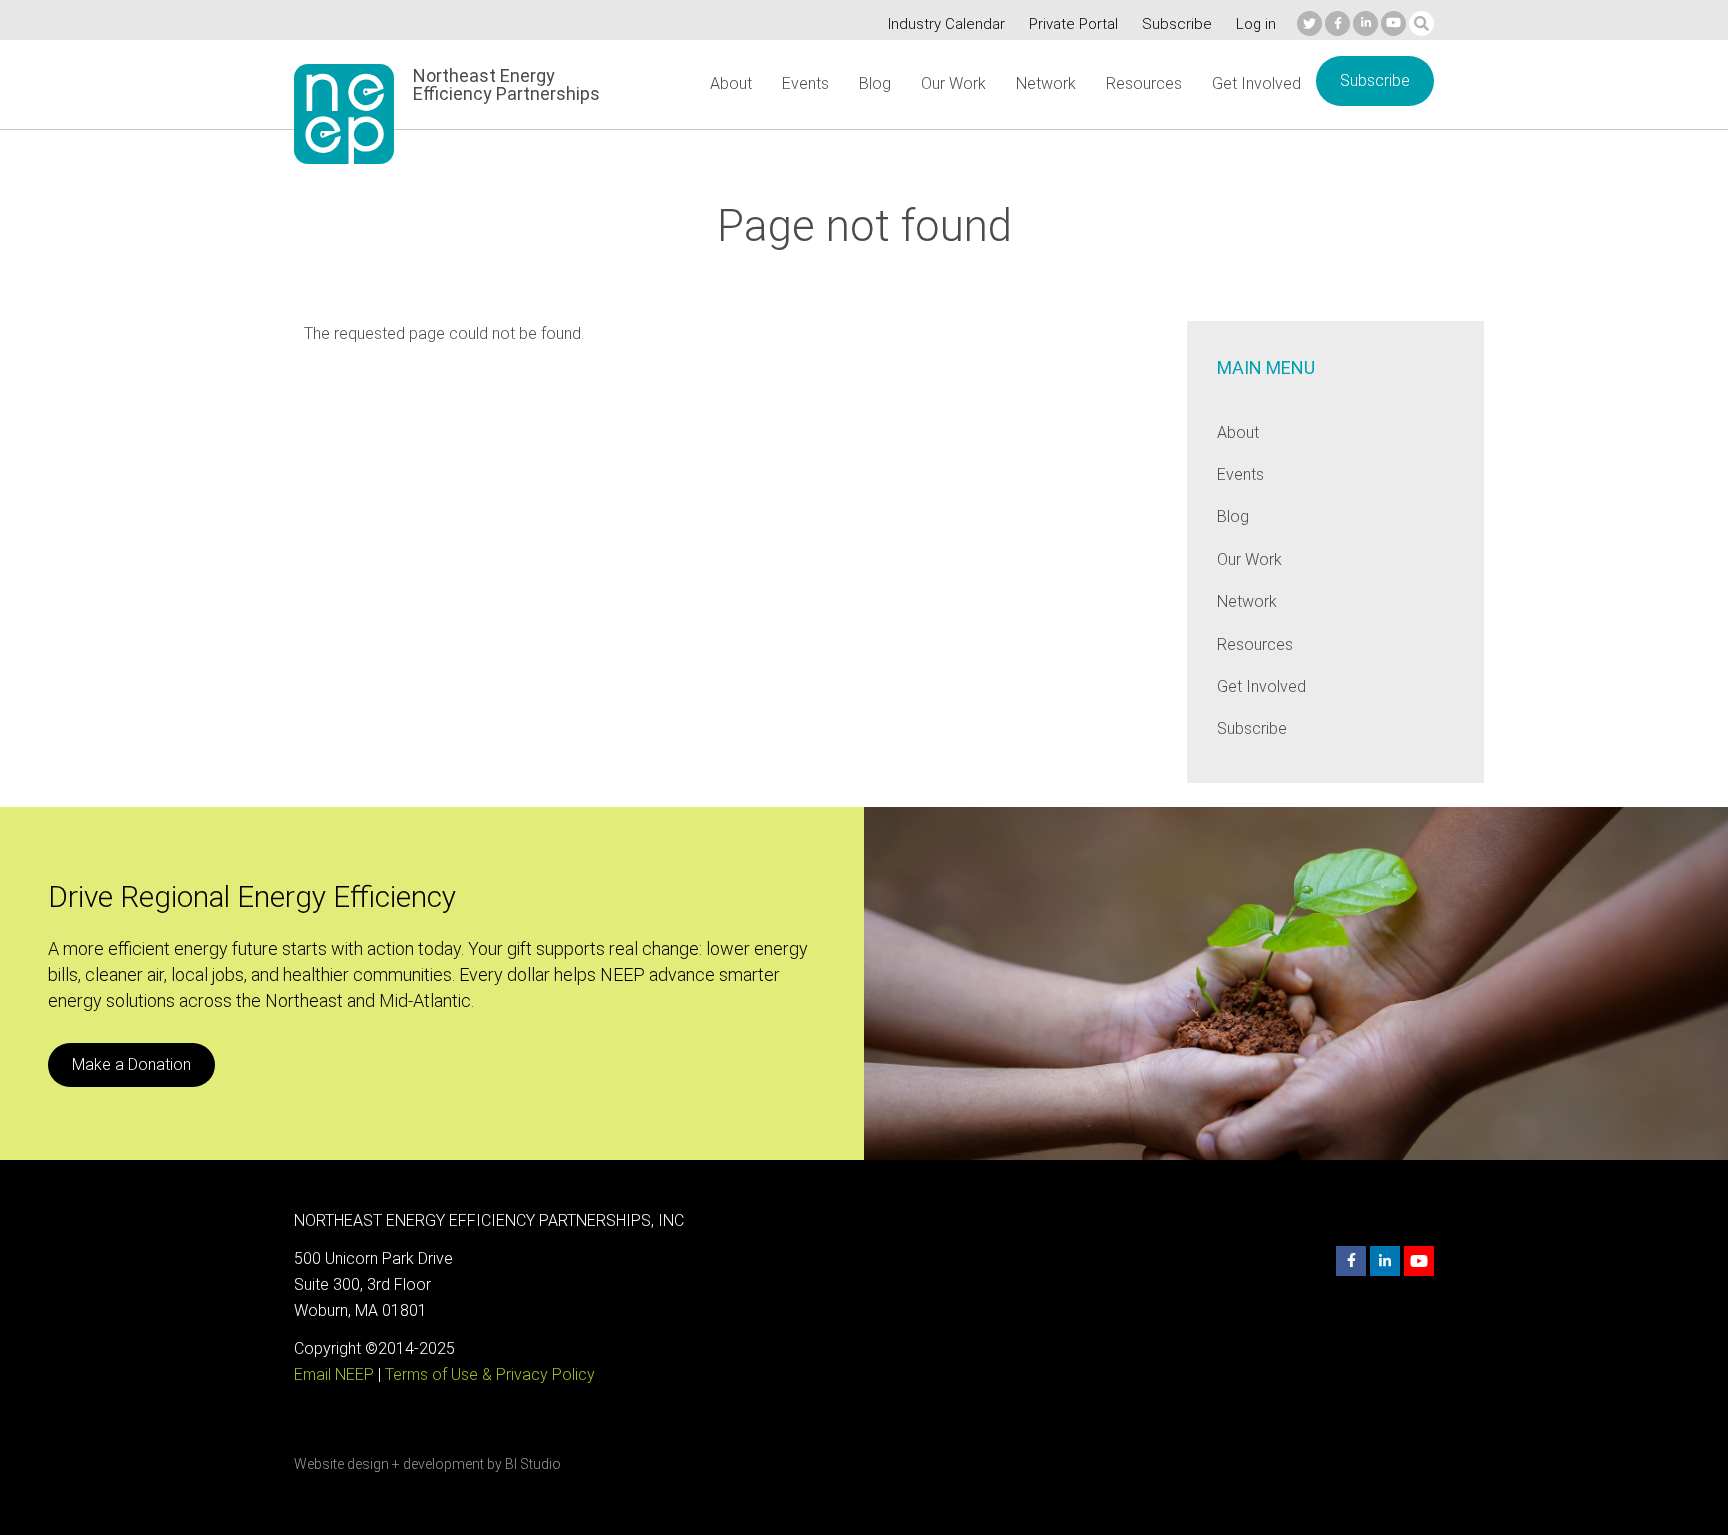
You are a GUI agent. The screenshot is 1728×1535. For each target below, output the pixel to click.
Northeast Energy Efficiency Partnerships (506, 85)
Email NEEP (334, 1374)
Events (805, 83)
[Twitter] (1309, 23)
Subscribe (1177, 24)
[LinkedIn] (1365, 23)
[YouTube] (1393, 23)
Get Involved (1256, 83)
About (731, 83)
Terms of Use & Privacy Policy (490, 1374)
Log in (1256, 24)
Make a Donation (131, 1064)
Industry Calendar (946, 24)
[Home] (344, 114)
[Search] (1421, 23)
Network (1046, 83)
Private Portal (1073, 24)
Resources (1144, 83)
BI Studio (533, 1464)
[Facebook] (1337, 23)
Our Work (953, 83)
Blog (875, 83)
